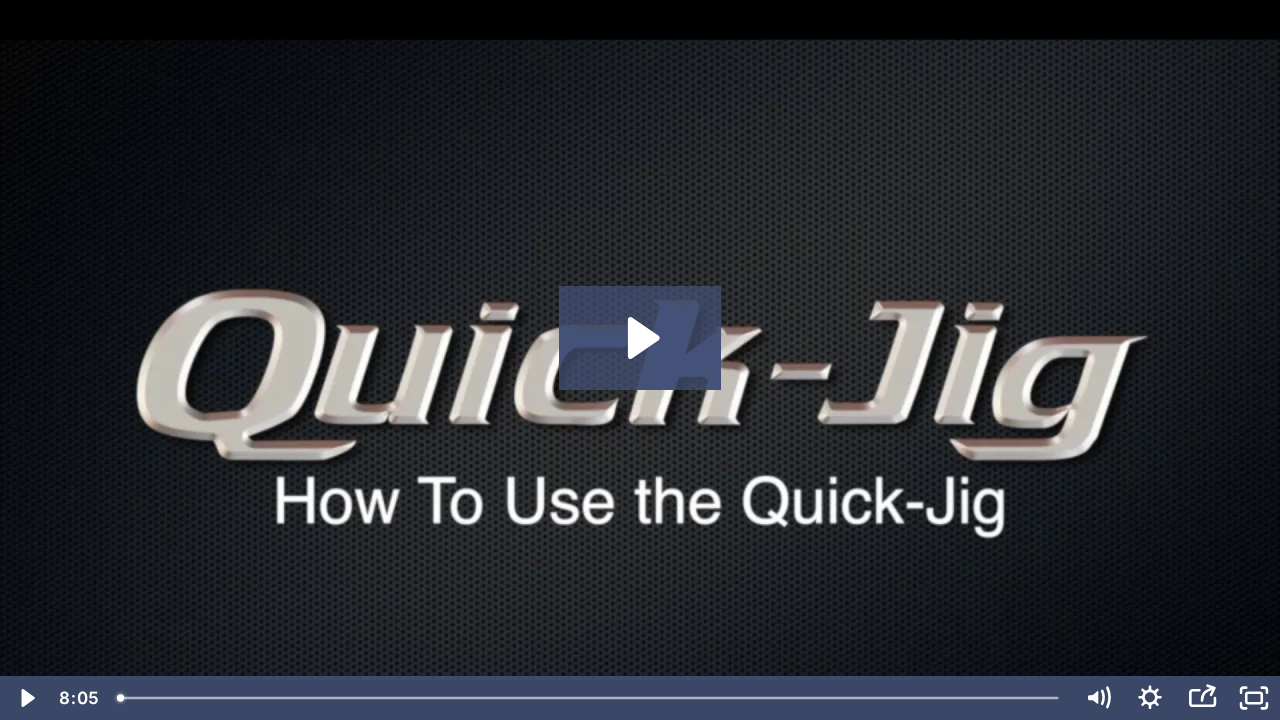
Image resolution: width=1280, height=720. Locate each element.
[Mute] (1098, 698)
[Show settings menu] (1150, 698)
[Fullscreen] (1254, 698)
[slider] (589, 698)
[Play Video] (26, 698)
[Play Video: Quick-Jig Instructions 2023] (640, 338)
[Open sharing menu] (1202, 698)
